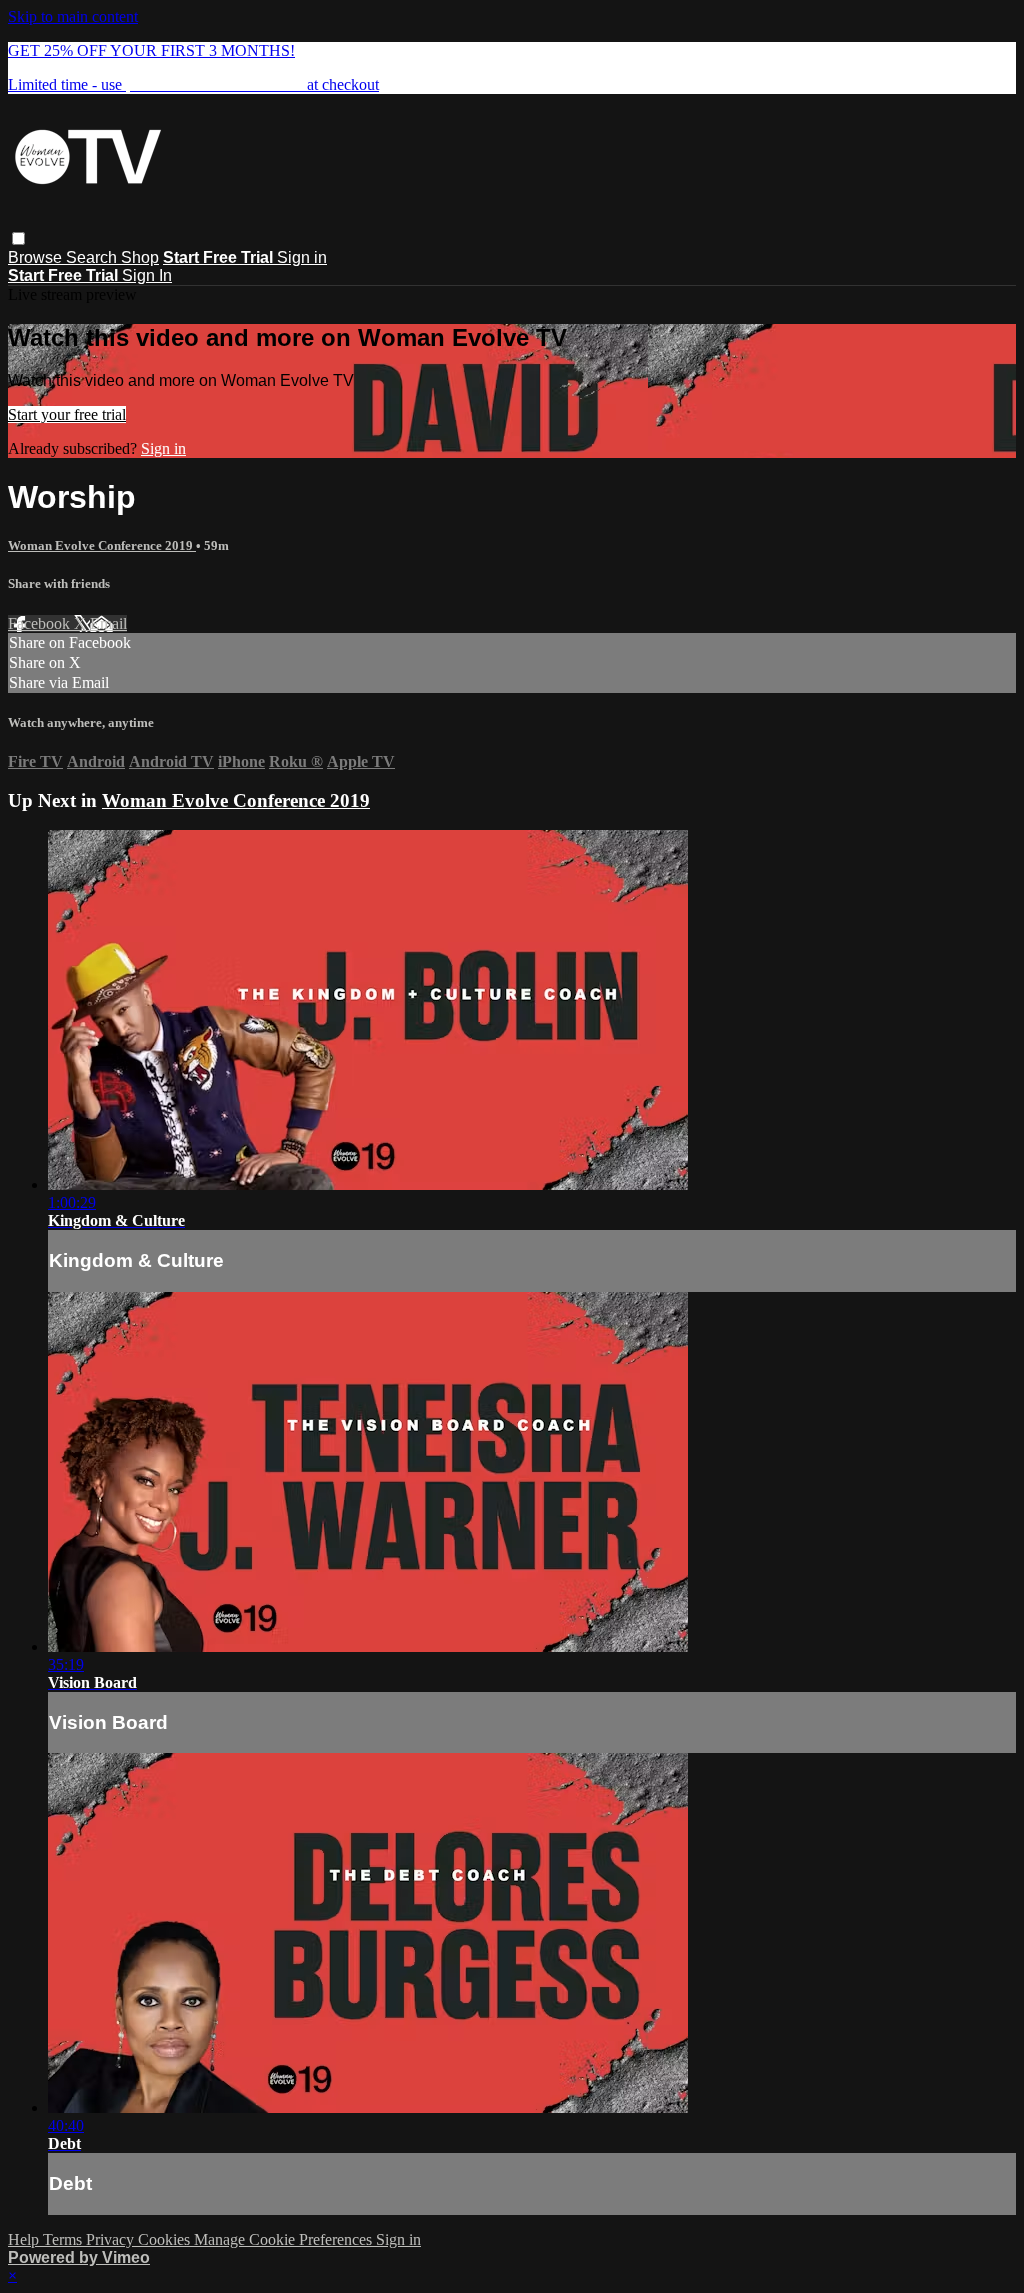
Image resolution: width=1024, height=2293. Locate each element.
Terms (64, 2239)
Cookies (166, 2239)
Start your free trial (67, 414)
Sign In (147, 275)
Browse (37, 257)
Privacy (112, 2239)
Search (93, 257)
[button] (18, 238)
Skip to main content (73, 16)
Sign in (302, 257)
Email (108, 623)
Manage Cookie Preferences (285, 2239)
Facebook (41, 623)
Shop (140, 257)
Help (25, 2239)
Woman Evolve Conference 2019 (102, 545)
